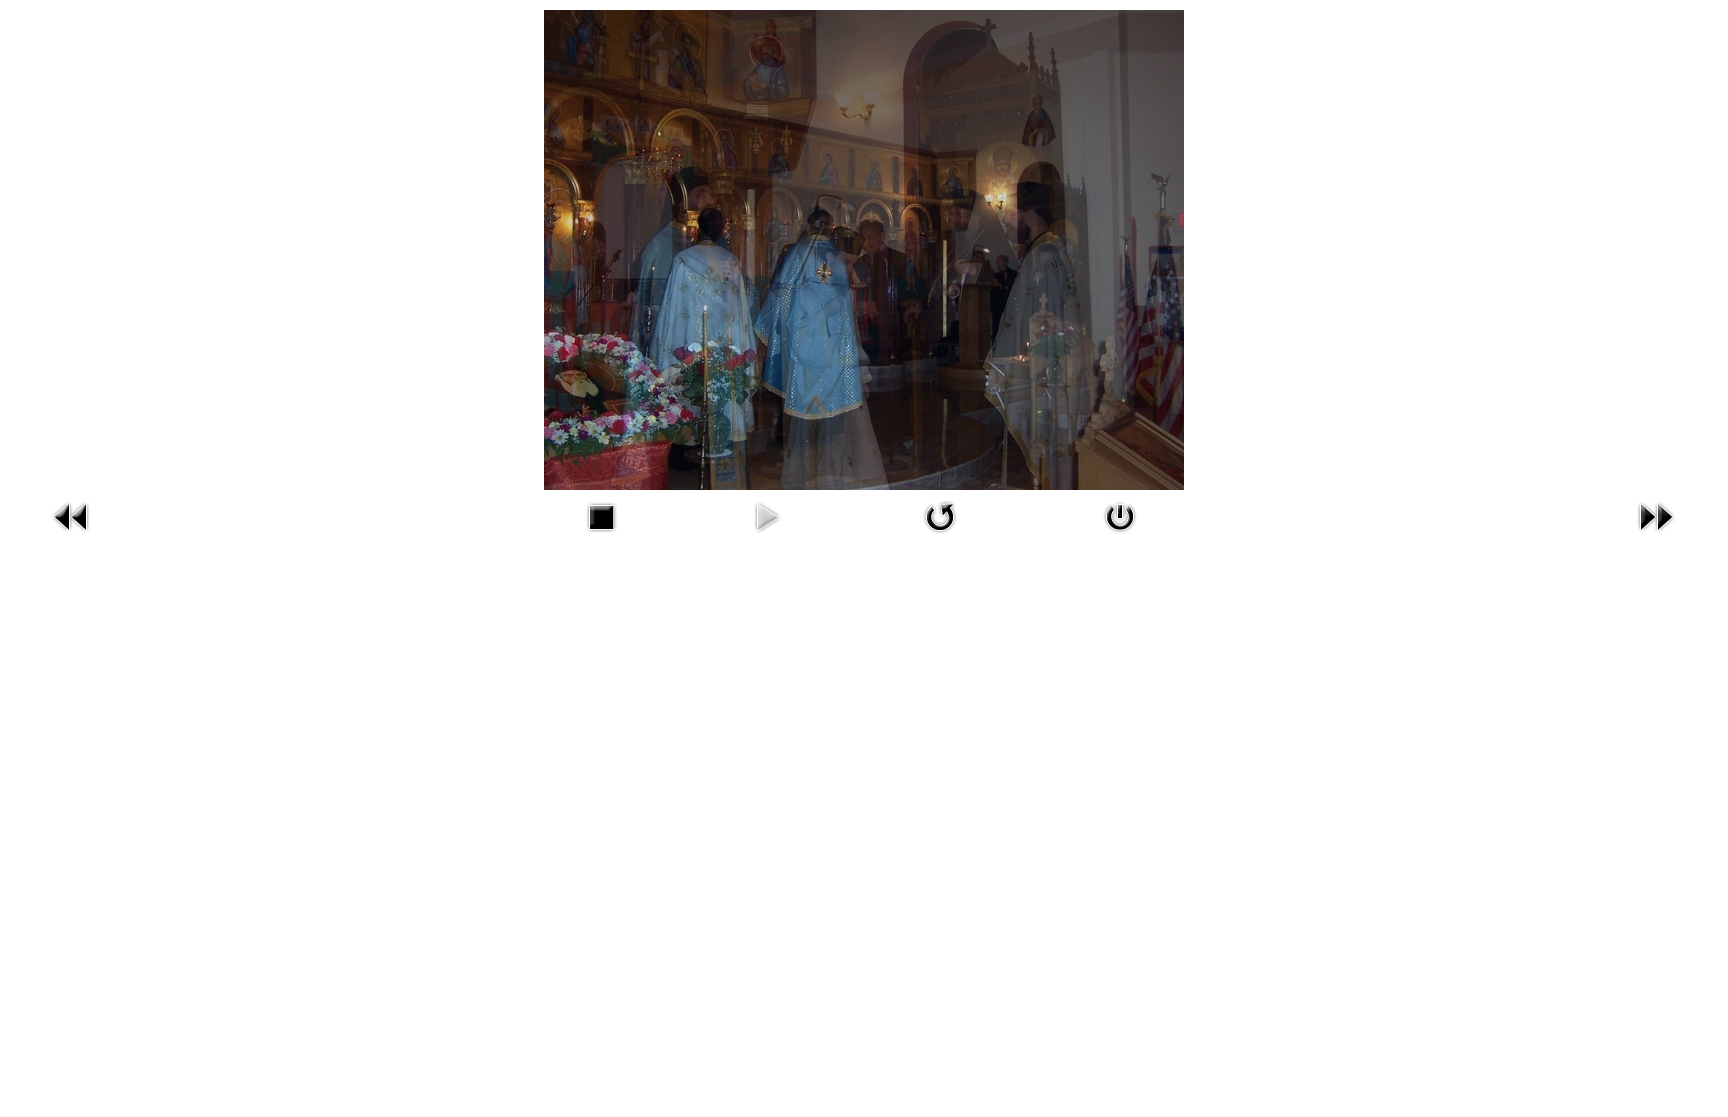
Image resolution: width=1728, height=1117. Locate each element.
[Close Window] (1120, 535)
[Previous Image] (72, 535)
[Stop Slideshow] (601, 535)
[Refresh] (940, 535)
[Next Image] (1656, 535)
